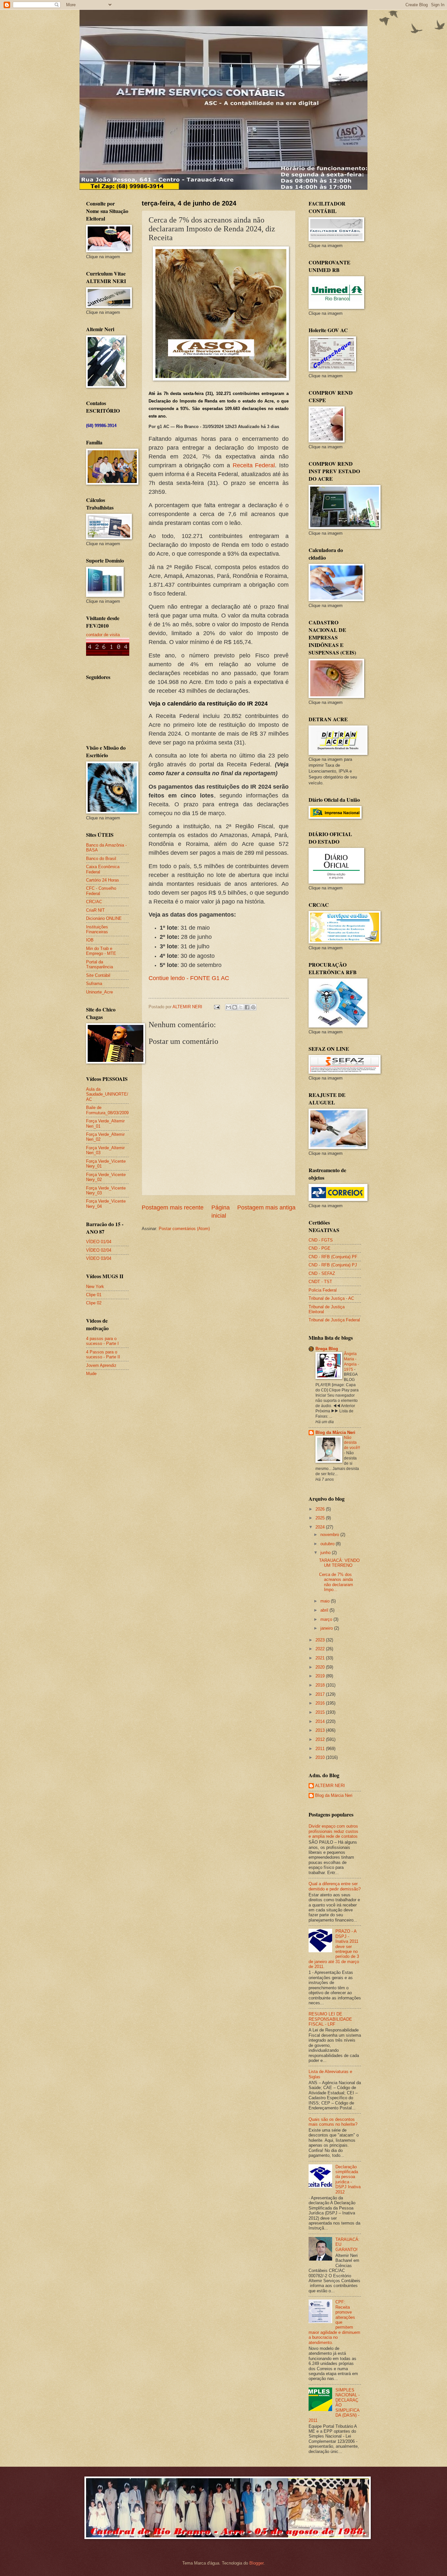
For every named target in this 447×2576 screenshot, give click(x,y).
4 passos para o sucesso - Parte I (102, 1341)
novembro (330, 1535)
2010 (321, 1757)
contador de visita (103, 635)
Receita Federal (254, 465)
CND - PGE (320, 1248)
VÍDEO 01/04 (99, 1242)
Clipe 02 (94, 1303)
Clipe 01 (94, 1295)
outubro (328, 1544)
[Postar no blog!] (235, 1007)
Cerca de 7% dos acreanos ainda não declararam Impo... (336, 1582)
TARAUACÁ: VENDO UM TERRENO (339, 1563)
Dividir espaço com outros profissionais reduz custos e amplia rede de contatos (333, 1831)
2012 (321, 1739)
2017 (321, 1694)
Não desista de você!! (352, 1443)
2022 (321, 1649)
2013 (321, 1730)
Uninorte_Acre (99, 992)
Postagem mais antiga (266, 1207)
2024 (321, 1527)
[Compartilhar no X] (241, 1007)
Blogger (256, 2563)
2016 (321, 1703)
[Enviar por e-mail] (228, 1007)
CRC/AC (94, 902)
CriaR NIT (95, 910)
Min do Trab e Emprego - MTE (101, 951)
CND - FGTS (321, 1240)
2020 (321, 1667)
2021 (321, 1658)
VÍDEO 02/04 (99, 1250)
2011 (321, 1749)
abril (325, 1610)
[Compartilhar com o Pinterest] (253, 1007)
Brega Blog (327, 1349)
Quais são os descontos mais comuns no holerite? (333, 2122)
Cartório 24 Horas (103, 880)
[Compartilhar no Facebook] (247, 1007)
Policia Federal (323, 1290)
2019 (321, 1676)
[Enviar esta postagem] (217, 1007)
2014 (321, 1721)
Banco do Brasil (101, 859)
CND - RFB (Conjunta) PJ (333, 1265)
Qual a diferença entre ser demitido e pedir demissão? (335, 1886)
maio (326, 1601)
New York (95, 1287)
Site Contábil (98, 975)
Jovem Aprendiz (101, 1365)
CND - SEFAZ (322, 1273)
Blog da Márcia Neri (335, 1432)
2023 (321, 1640)
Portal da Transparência (99, 964)
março (327, 1619)
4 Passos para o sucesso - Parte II (103, 1354)
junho (326, 1553)
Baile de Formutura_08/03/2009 (107, 1110)
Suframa (94, 984)
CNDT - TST (320, 1282)
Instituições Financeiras (97, 929)
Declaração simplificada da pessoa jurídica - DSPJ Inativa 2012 (348, 2179)
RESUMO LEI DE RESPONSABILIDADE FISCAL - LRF (330, 2019)
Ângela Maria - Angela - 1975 (351, 1362)
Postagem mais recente (173, 1207)
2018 (321, 1685)
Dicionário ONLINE (104, 918)
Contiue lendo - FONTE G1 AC (189, 978)
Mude (91, 1374)
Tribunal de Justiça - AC (331, 1298)
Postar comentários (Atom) (184, 1229)
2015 (321, 1712)
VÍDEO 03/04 (99, 1258)
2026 (321, 1509)
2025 (321, 1518)
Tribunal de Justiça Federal (334, 1320)
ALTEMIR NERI (330, 1786)
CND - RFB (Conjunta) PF (333, 1257)
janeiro (327, 1628)
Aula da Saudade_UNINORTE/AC (107, 1094)
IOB (90, 940)
